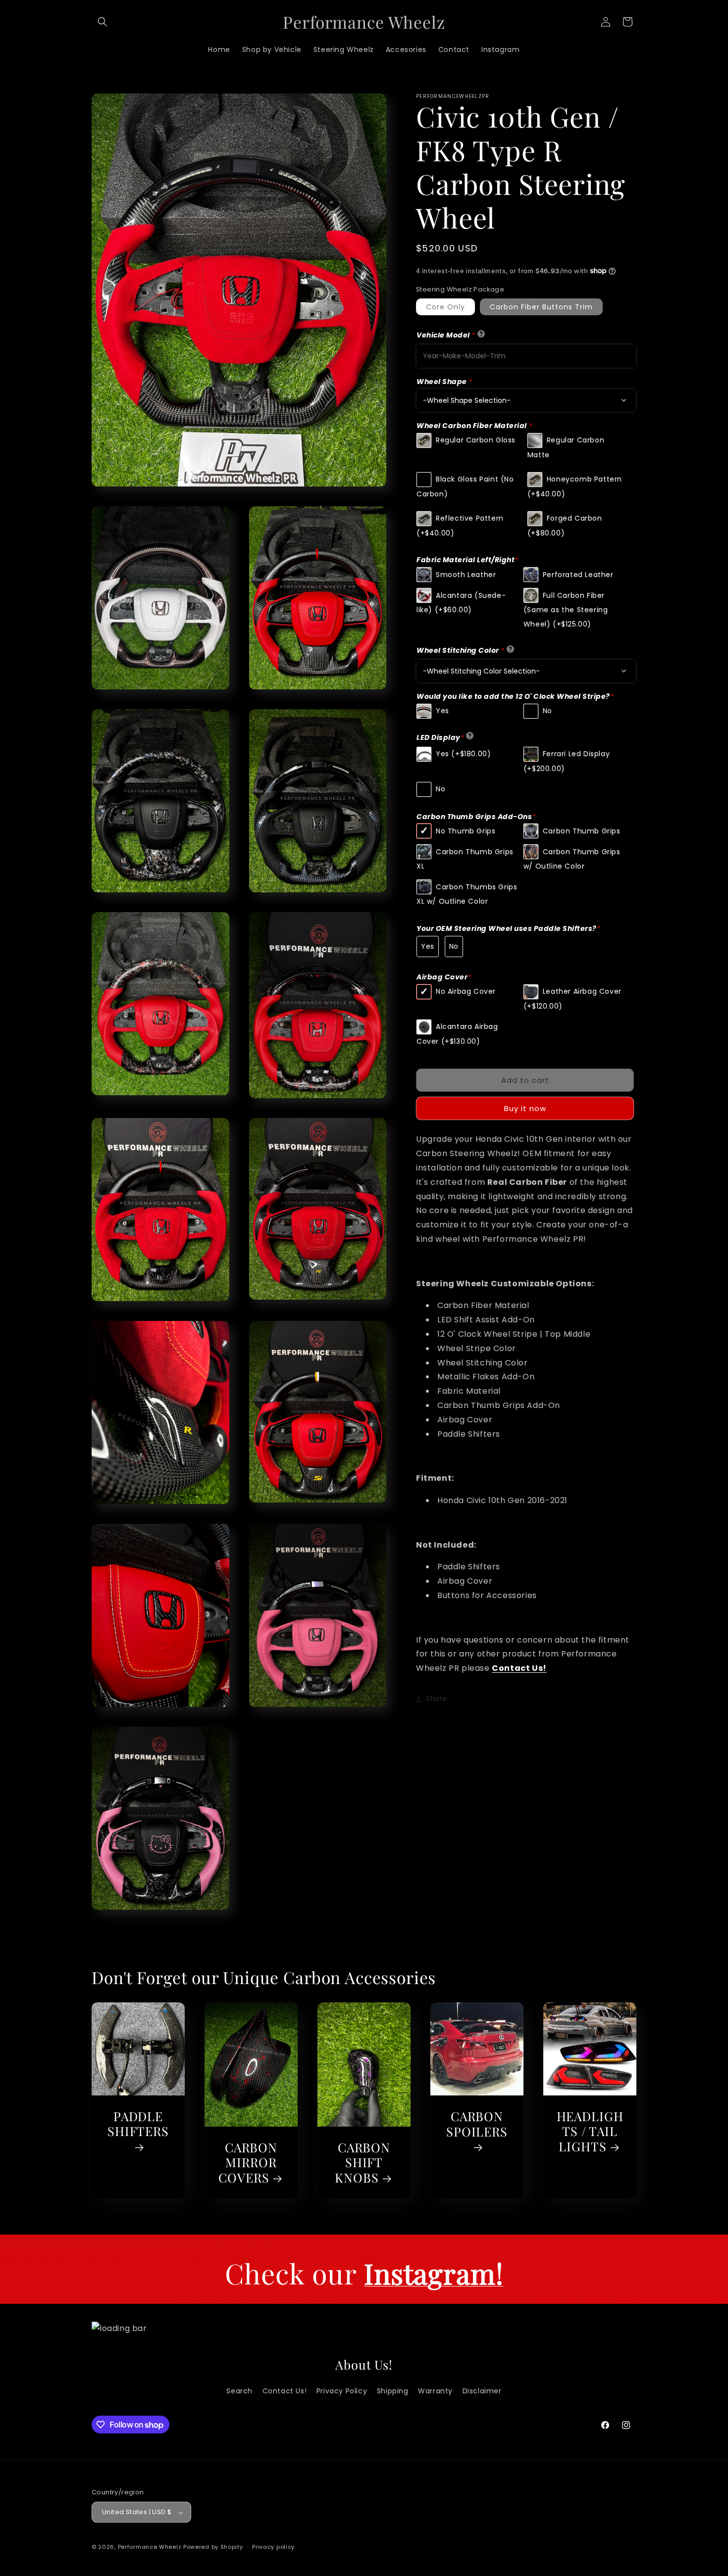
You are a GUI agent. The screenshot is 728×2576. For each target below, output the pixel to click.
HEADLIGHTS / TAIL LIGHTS (590, 2132)
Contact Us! (519, 1668)
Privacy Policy (342, 2391)
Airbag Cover (444, 977)
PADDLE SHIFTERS (138, 2124)
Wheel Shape (444, 382)
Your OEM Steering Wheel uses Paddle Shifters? (508, 928)
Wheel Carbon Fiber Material (474, 426)
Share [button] (437, 1699)
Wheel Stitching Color (461, 650)
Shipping (393, 2391)
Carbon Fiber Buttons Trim (541, 307)
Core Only (445, 307)
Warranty (435, 2391)
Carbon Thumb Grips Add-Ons (476, 816)
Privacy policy (273, 2547)
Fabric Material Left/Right (468, 560)
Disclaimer (482, 2391)
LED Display (440, 737)
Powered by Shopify (213, 2547)
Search (239, 2391)
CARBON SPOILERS (477, 2124)
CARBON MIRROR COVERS (248, 2163)
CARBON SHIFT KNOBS (363, 2163)
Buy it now (525, 1108)
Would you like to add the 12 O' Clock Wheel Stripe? (515, 696)
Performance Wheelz (150, 2547)
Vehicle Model (446, 335)
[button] (103, 22)
